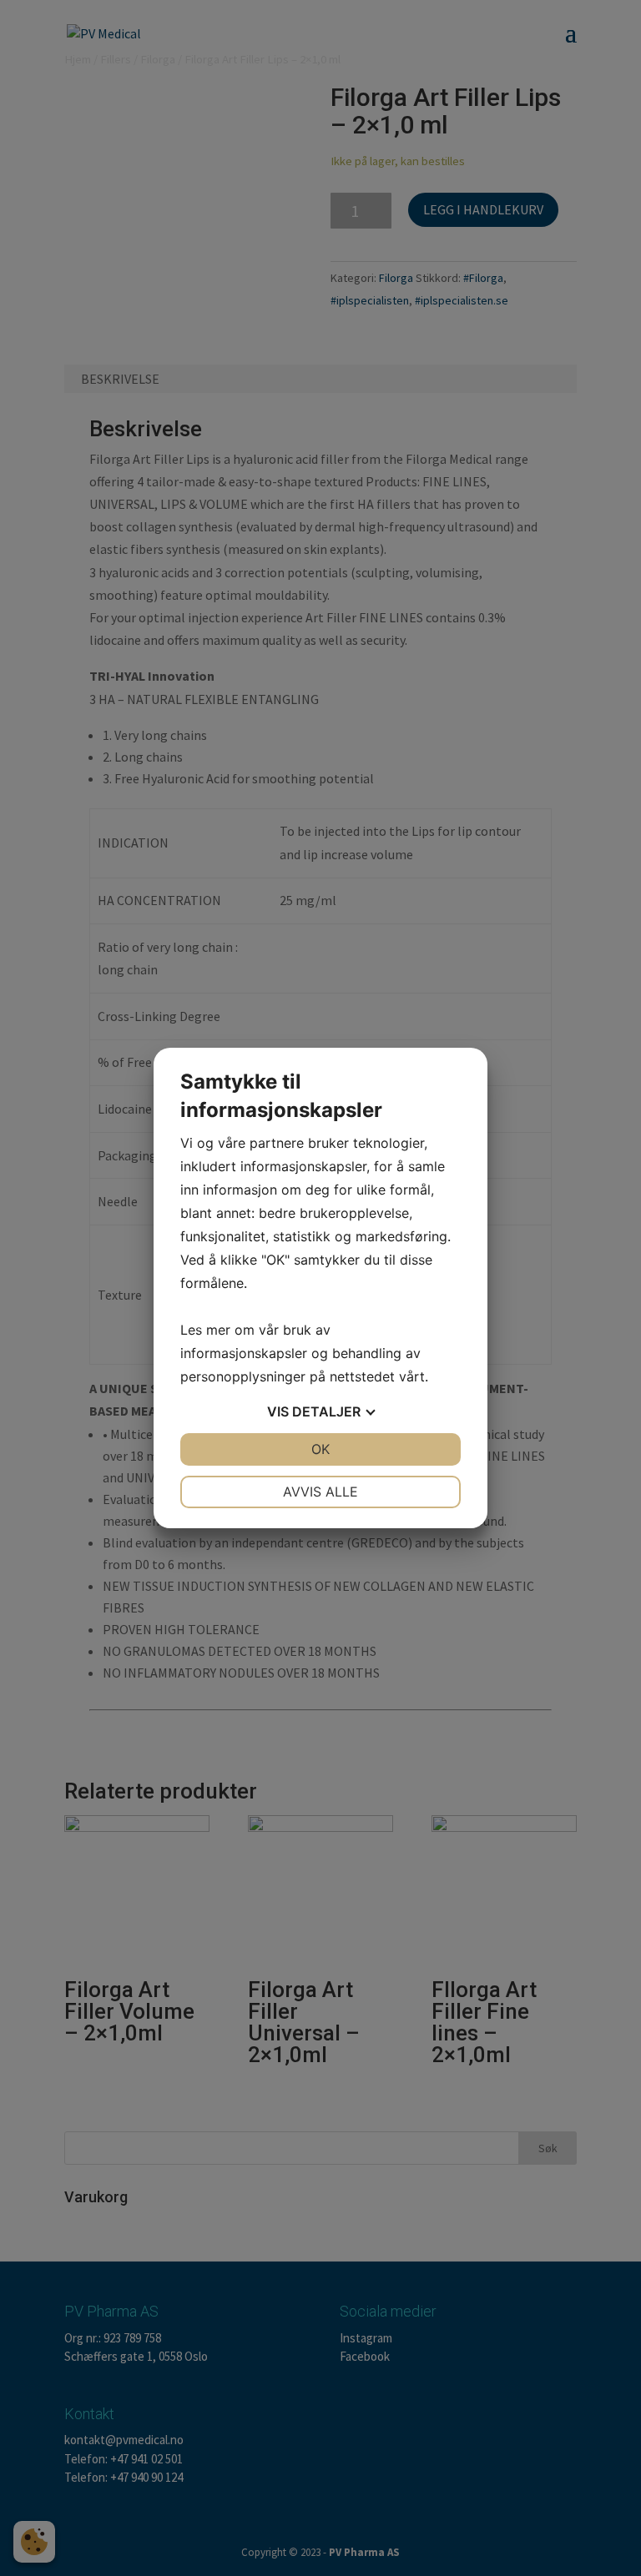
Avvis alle (320, 1492)
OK (320, 1449)
